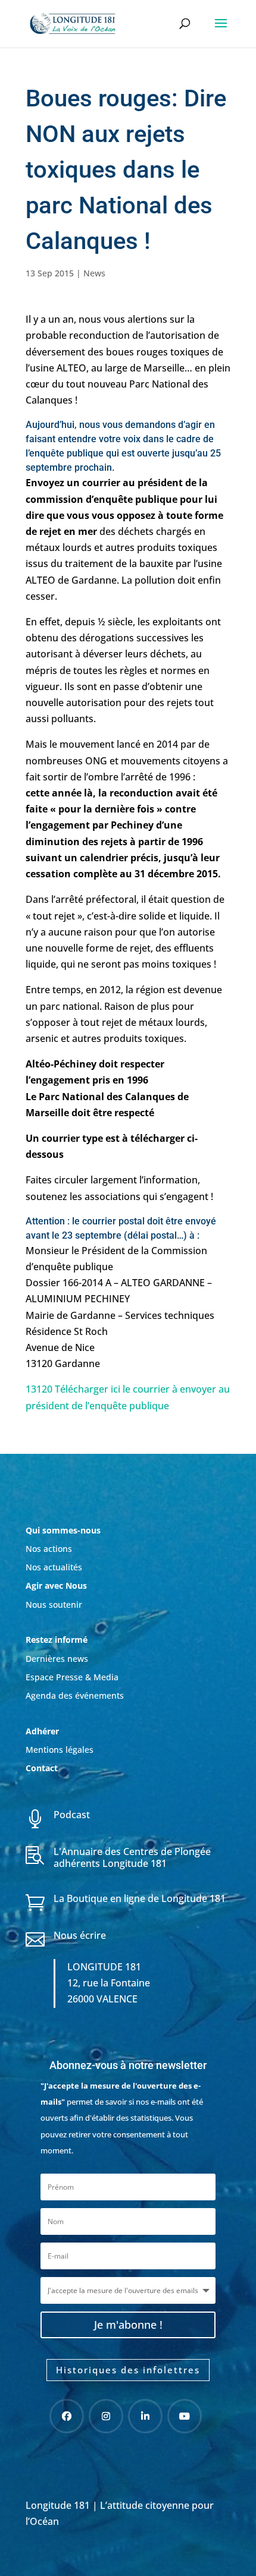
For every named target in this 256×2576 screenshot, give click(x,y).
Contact (42, 1768)
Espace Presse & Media (72, 1677)
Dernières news (57, 1659)
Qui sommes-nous (63, 1530)
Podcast (72, 1815)
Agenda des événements (75, 1695)
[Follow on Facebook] (67, 2416)
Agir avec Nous (56, 1585)
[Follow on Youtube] (185, 2416)
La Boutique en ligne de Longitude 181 (140, 1898)
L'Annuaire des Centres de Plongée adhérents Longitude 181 (132, 1857)
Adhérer (43, 1731)
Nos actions (49, 1549)
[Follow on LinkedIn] (145, 2416)
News (94, 273)
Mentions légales (60, 1750)
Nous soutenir (54, 1605)
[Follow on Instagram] (106, 2416)
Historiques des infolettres (128, 2370)
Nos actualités (54, 1567)
